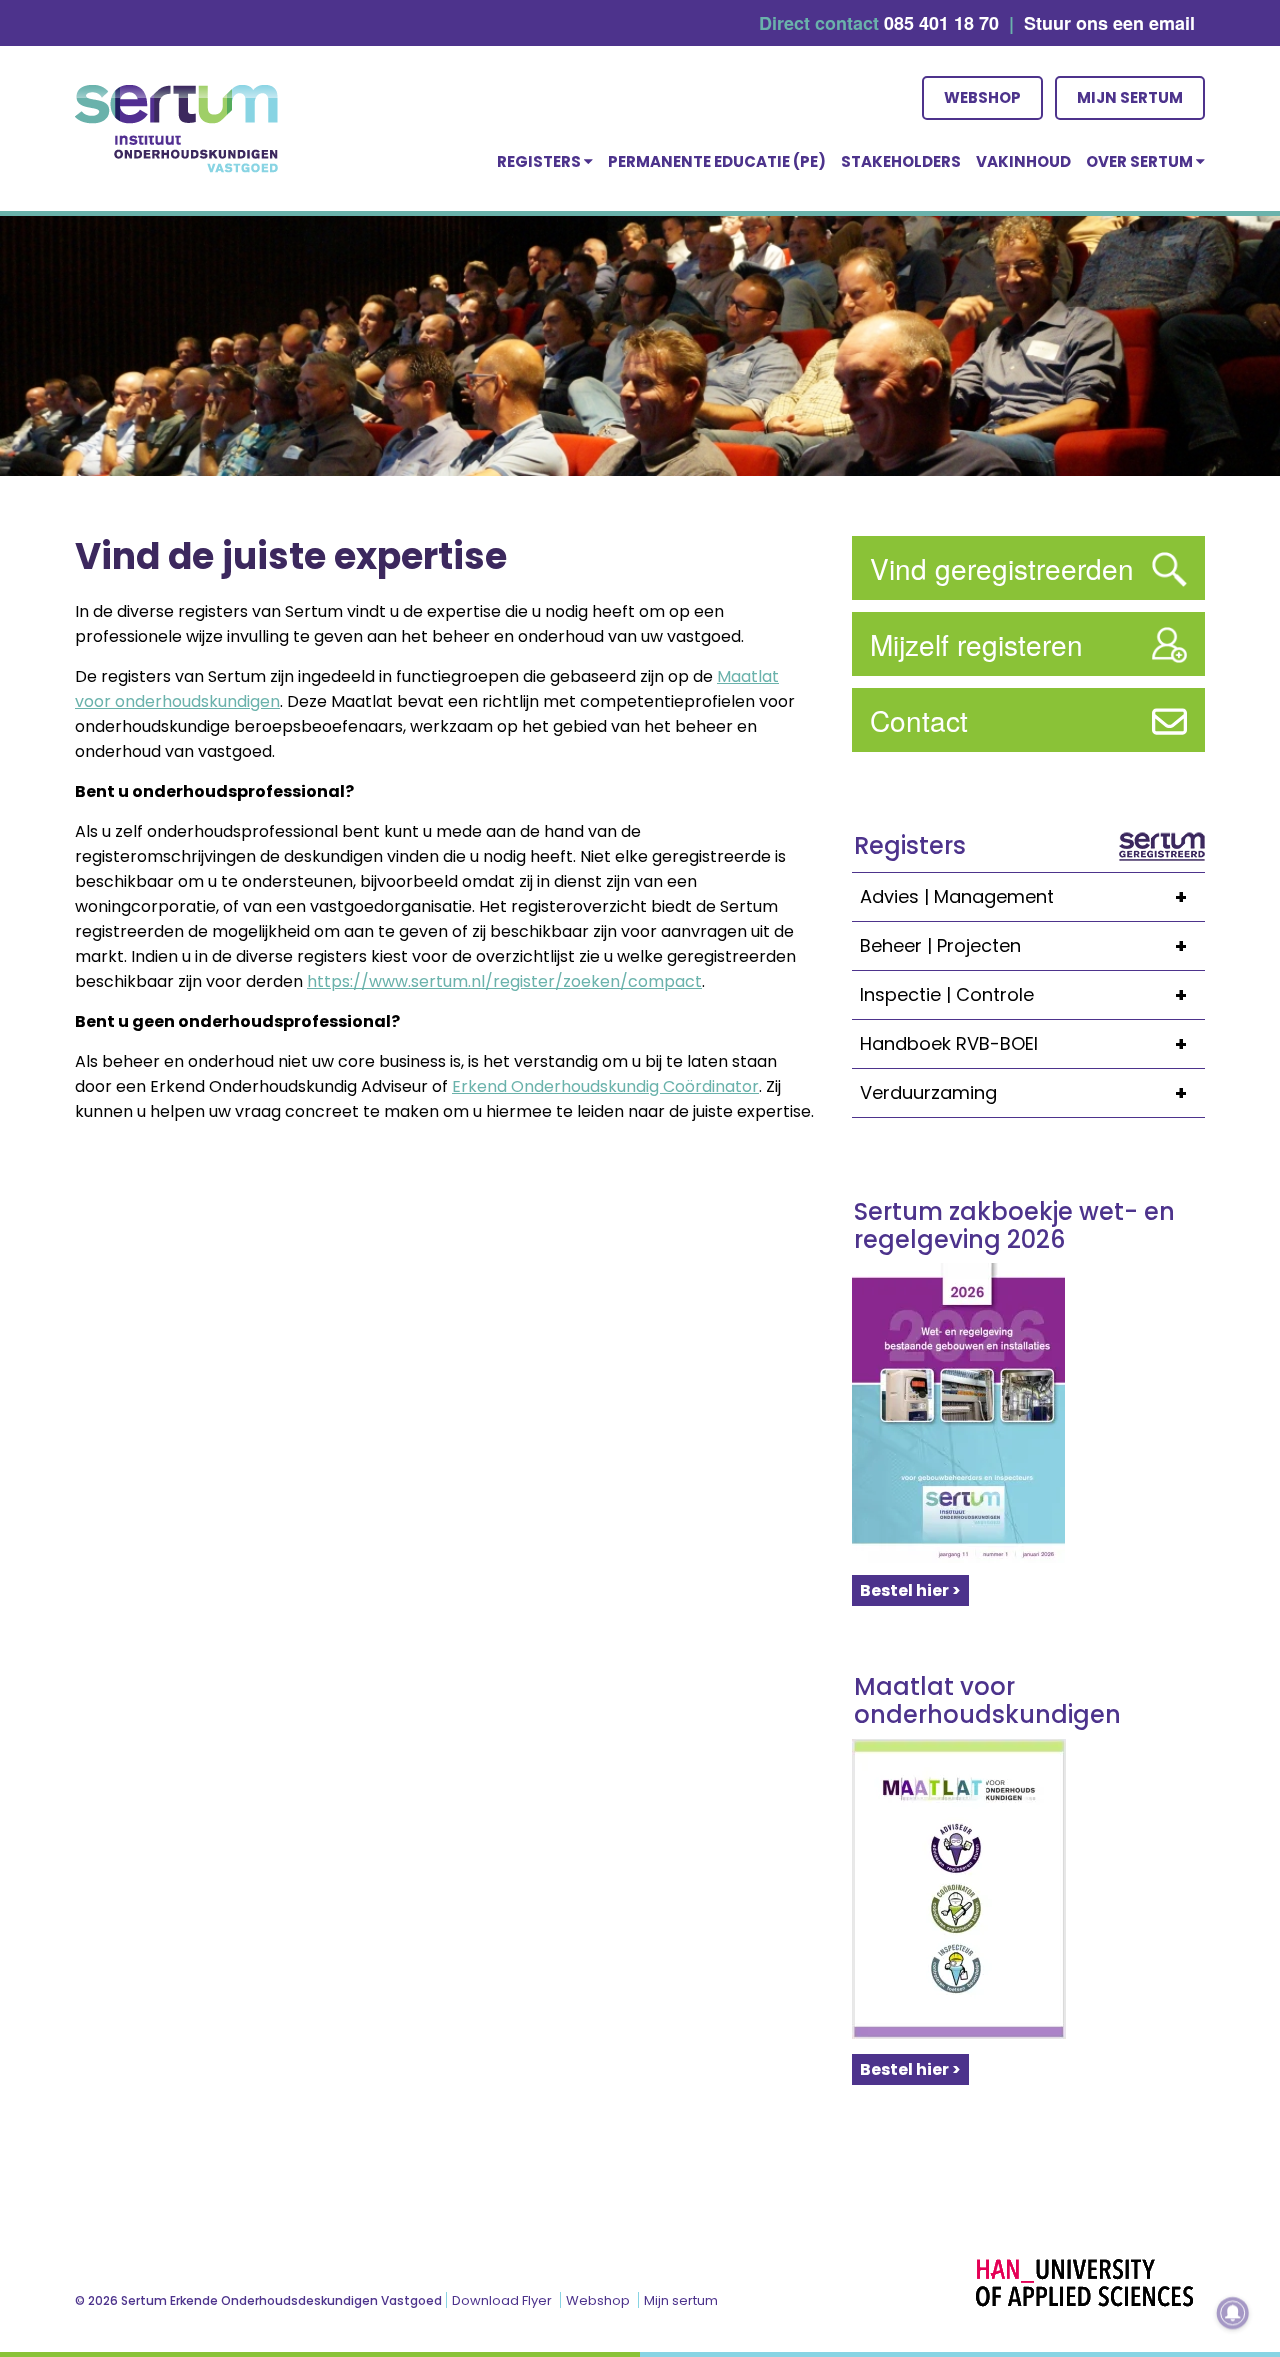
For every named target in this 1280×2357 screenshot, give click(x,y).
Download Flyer (502, 2300)
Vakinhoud (1023, 161)
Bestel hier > (910, 1590)
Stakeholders (901, 161)
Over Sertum (1141, 161)
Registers (540, 161)
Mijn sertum (1130, 97)
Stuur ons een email (1109, 23)
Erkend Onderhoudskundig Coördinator (605, 1086)
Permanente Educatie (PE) (717, 161)
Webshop (982, 97)
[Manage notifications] (1233, 2313)
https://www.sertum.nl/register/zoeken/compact (504, 981)
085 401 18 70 (941, 23)
